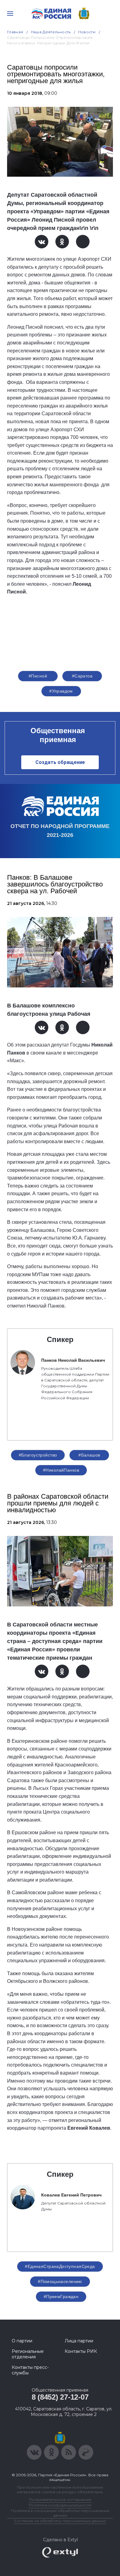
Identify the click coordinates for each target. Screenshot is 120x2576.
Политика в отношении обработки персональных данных (60, 2513)
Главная (15, 32)
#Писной (38, 676)
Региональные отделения (28, 2354)
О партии (22, 2341)
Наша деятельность (51, 32)
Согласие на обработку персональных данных (60, 2521)
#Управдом (61, 691)
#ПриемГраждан (61, 2297)
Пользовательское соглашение (60, 2500)
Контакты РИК (81, 2351)
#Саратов (82, 676)
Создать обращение (60, 762)
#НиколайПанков (61, 1470)
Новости (87, 32)
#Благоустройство (38, 1455)
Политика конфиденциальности (60, 2505)
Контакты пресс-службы (30, 2370)
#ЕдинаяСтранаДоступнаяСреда (60, 2266)
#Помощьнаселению (60, 2281)
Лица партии (79, 2341)
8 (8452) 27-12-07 (60, 2397)
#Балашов (89, 1455)
